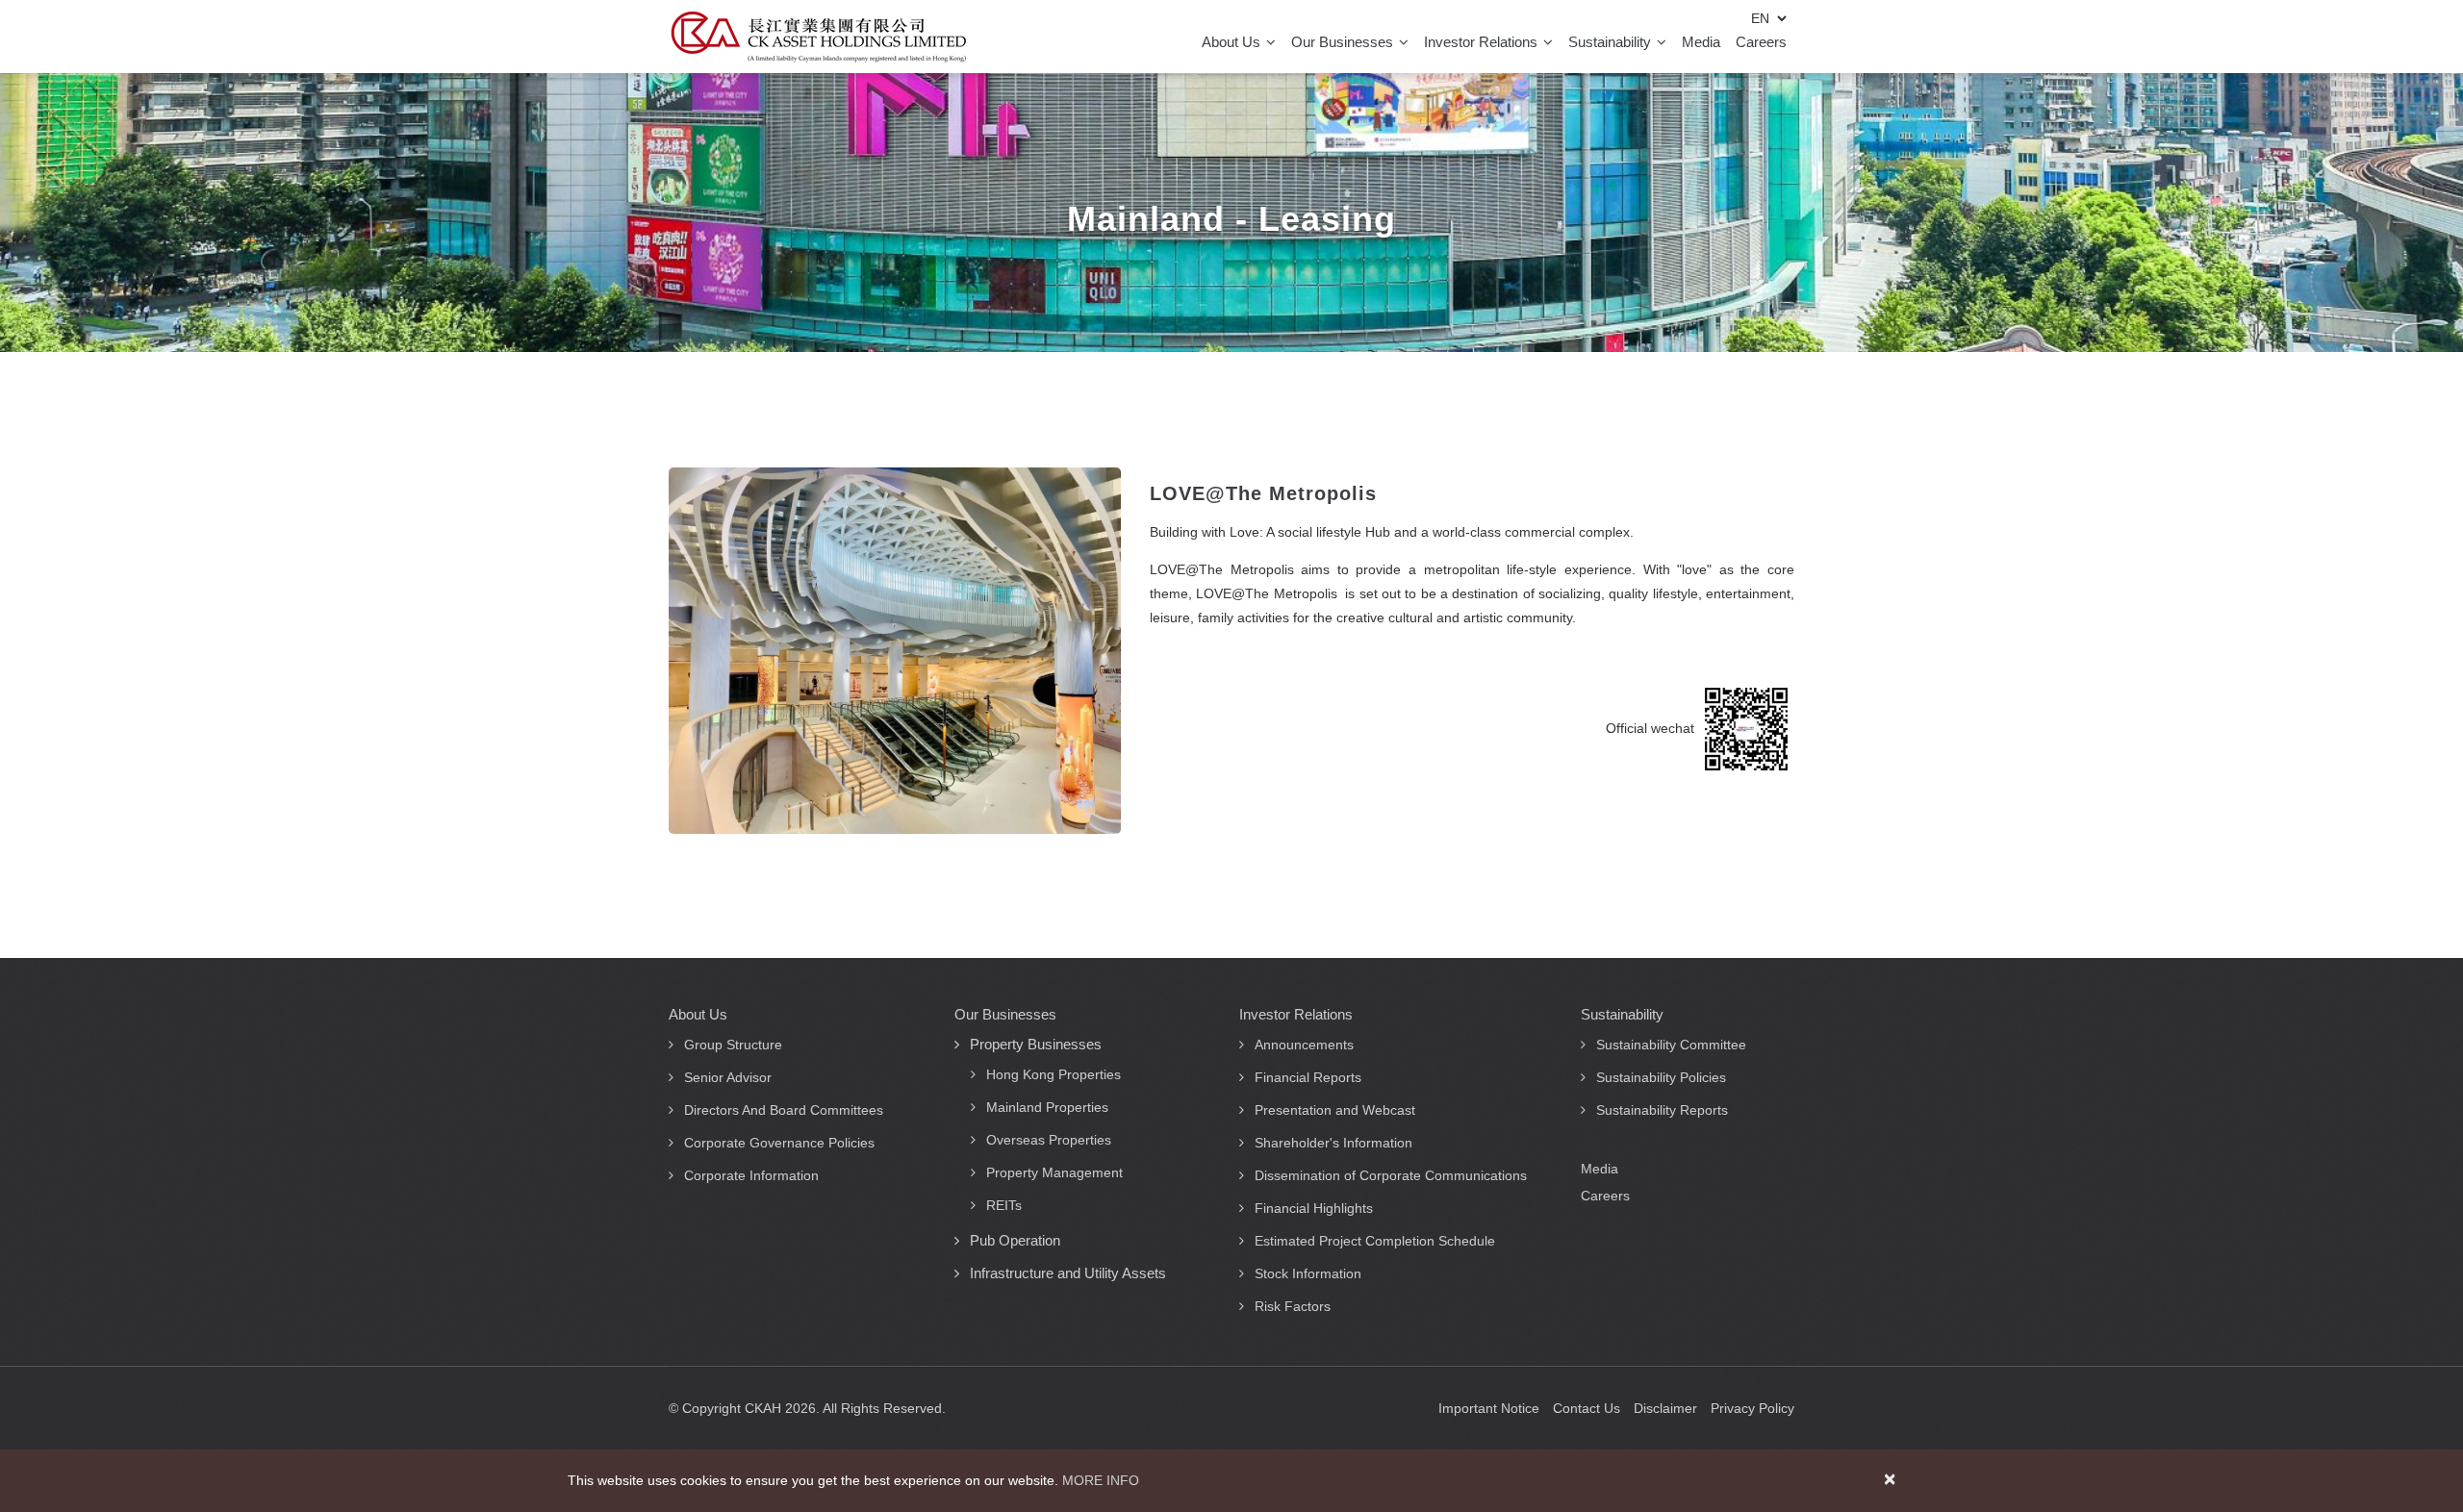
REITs (1004, 1205)
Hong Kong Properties (1054, 1074)
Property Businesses (1036, 1044)
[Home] (818, 37)
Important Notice (1489, 1408)
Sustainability (1612, 42)
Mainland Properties (1047, 1107)
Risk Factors (1293, 1306)
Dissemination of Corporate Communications (1391, 1175)
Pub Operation (1015, 1240)
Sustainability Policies (1661, 1077)
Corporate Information (751, 1175)
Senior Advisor (728, 1077)
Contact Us (1587, 1408)
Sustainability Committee (1671, 1045)
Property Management (1054, 1172)
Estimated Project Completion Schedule (1375, 1241)
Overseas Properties (1049, 1140)
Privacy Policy (1752, 1408)
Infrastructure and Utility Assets (1068, 1273)
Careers (1761, 42)
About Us (1233, 42)
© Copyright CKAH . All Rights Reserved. (807, 1408)
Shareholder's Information (1333, 1143)
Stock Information (1308, 1273)
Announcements (1304, 1045)
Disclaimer (1665, 1408)
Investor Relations (1483, 42)
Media (1701, 42)
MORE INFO (1101, 1480)
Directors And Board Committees (784, 1110)
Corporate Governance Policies (779, 1143)
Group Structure (733, 1045)
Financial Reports (1308, 1077)
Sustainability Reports (1662, 1110)
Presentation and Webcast (1335, 1110)
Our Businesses (1344, 42)
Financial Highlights (1314, 1208)
